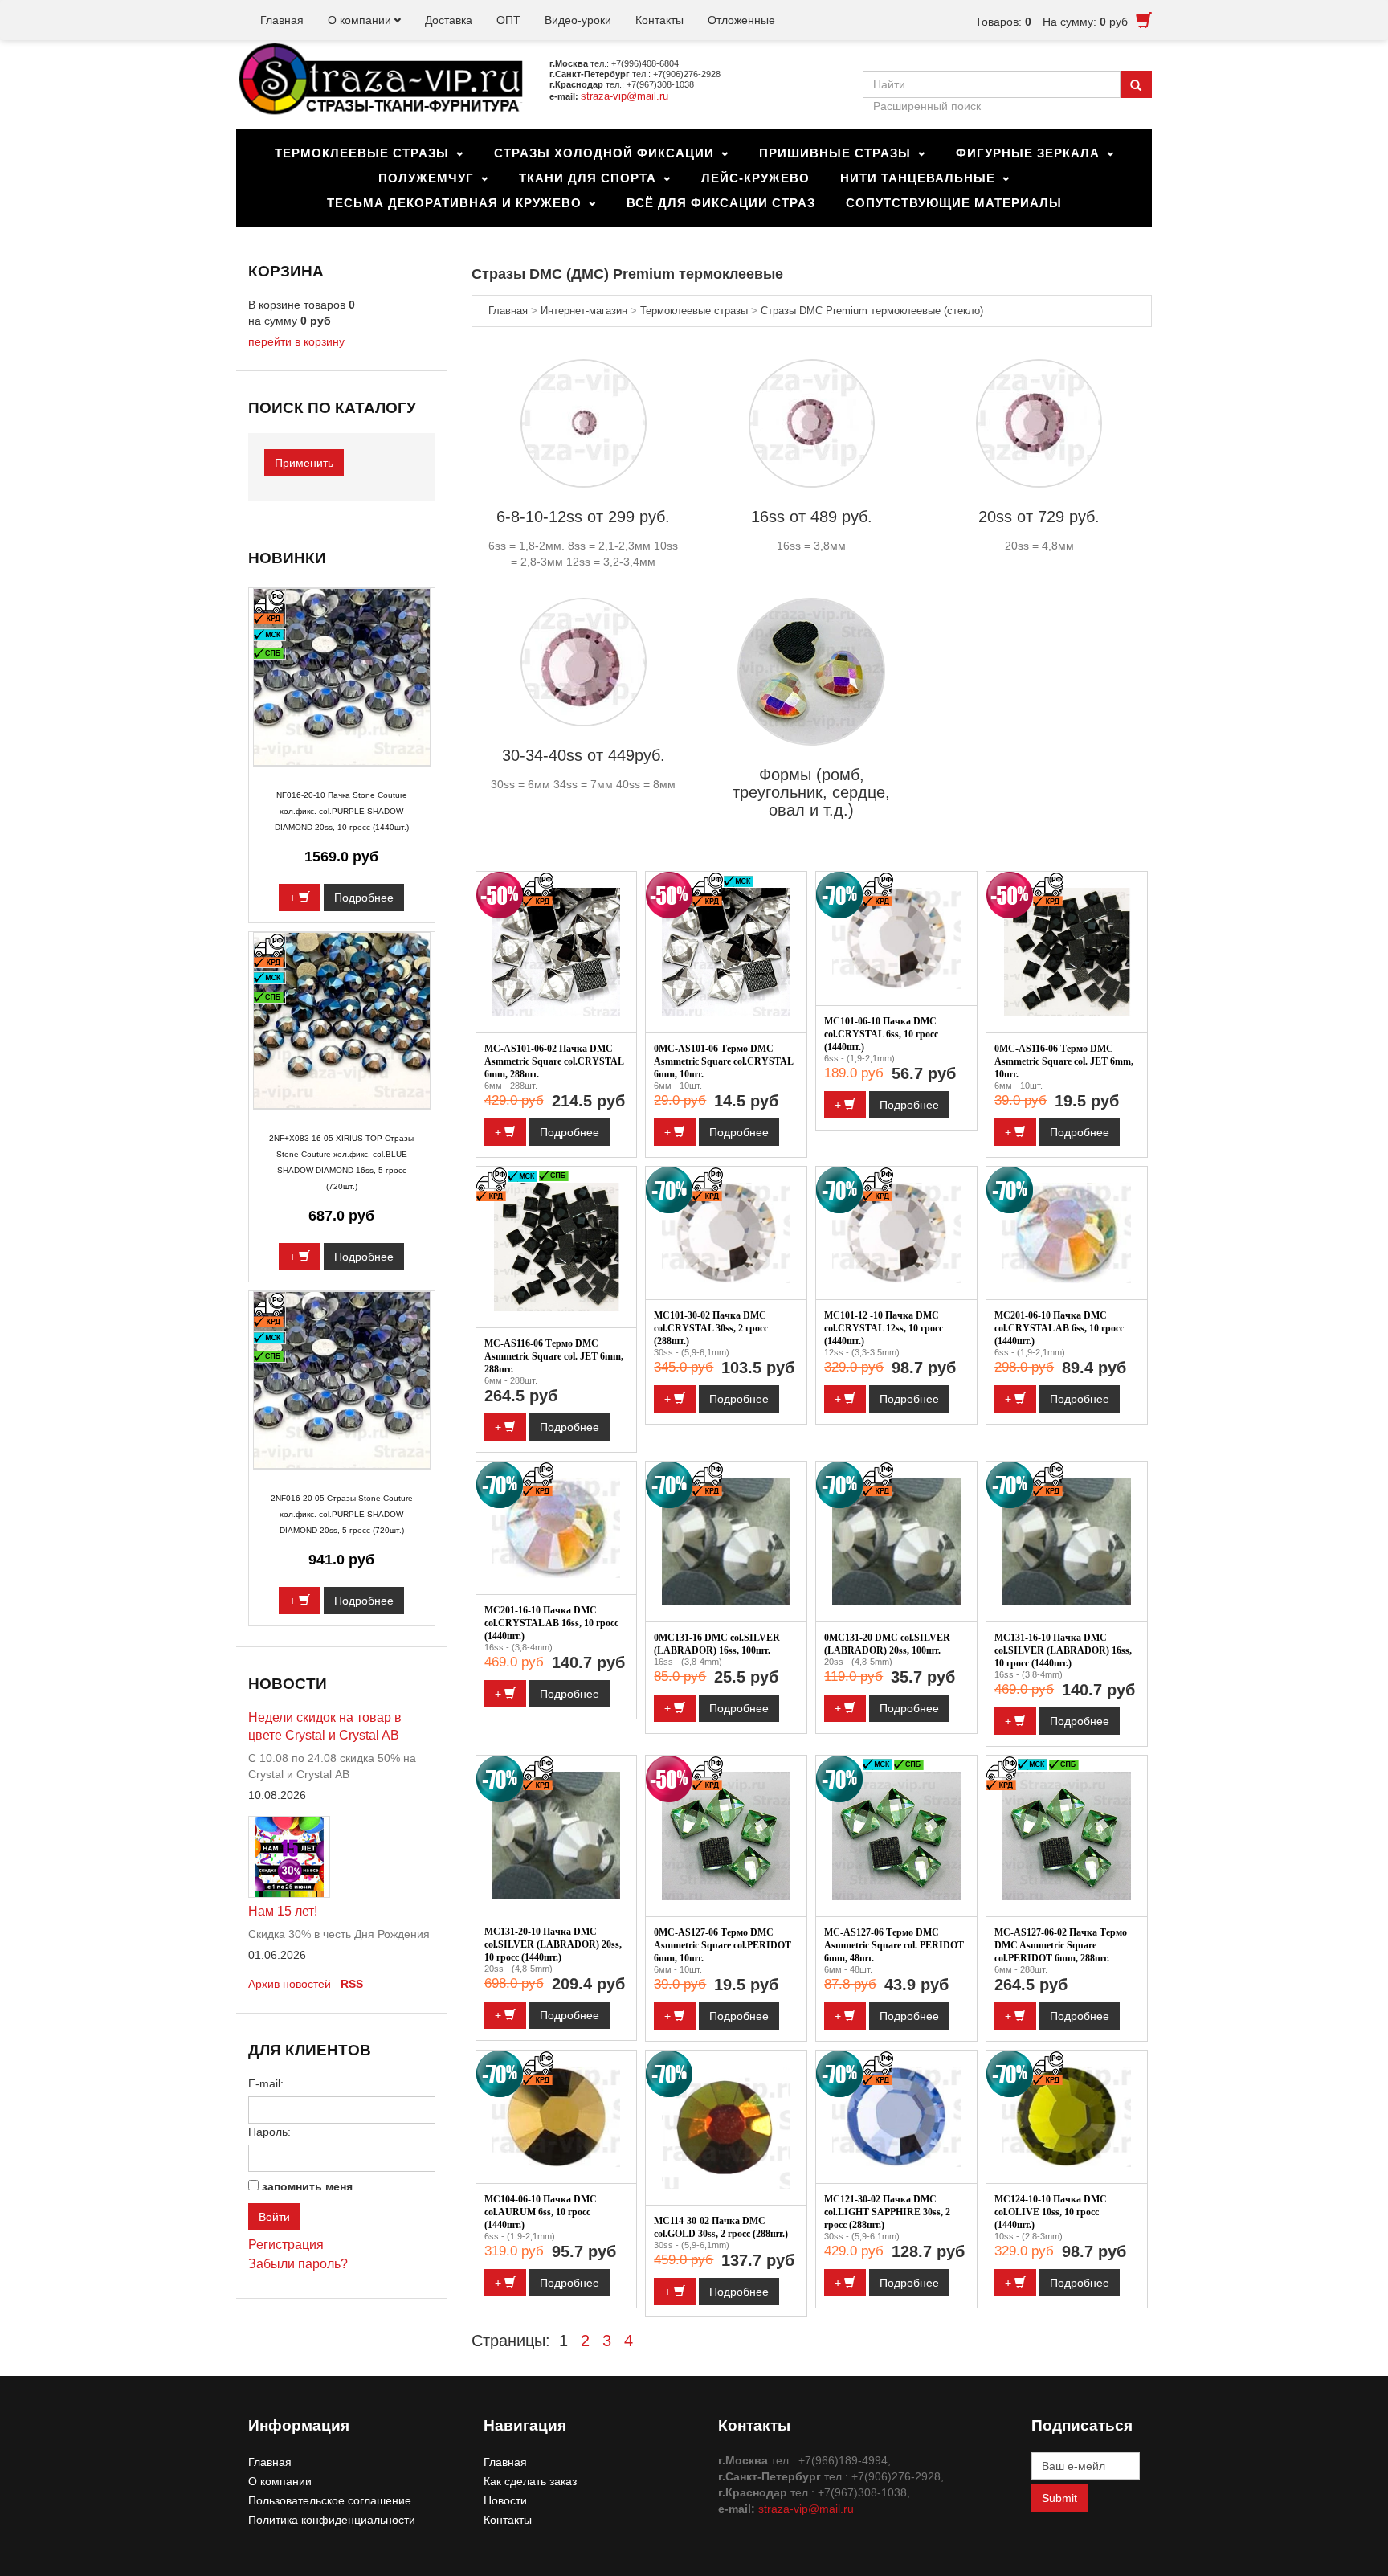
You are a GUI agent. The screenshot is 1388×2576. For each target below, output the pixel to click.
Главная (282, 20)
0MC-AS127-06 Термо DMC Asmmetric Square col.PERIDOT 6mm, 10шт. (723, 1945)
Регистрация (286, 2245)
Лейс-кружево (755, 178)
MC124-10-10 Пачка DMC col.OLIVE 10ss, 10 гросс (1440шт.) (1051, 2212)
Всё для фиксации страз (721, 203)
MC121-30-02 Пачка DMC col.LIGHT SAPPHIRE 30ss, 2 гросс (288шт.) (887, 2212)
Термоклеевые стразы (362, 153)
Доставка (449, 20)
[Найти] (1136, 84)
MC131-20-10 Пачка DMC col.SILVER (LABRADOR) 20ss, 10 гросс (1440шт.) (553, 1944)
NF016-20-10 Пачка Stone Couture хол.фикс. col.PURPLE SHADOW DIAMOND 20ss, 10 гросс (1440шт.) (342, 811)
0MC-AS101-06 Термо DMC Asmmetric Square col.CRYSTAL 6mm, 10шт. (723, 1061)
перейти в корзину (296, 341)
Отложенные (741, 20)
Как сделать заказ (530, 2481)
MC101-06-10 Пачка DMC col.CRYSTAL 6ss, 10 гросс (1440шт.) (881, 1034)
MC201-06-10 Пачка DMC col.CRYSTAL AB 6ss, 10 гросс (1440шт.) (1059, 1328)
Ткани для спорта (588, 178)
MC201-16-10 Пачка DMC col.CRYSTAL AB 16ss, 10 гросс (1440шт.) (551, 1623)
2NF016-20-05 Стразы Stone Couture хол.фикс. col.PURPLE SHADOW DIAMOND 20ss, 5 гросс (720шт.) (342, 1514)
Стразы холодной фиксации (604, 153)
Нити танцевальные (918, 178)
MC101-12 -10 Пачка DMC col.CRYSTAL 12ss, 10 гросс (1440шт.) (884, 1328)
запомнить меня (307, 2186)
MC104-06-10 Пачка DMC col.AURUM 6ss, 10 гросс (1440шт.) (541, 2212)
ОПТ (508, 20)
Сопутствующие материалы (954, 203)
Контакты (659, 20)
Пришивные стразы (835, 153)
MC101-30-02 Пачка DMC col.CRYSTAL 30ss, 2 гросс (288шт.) (711, 1328)
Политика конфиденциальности (332, 2520)
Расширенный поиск (927, 106)
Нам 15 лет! (283, 1911)
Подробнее (569, 1132)
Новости (505, 2500)
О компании (359, 20)
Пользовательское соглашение (330, 2500)
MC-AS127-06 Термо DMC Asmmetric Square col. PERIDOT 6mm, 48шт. (894, 1945)
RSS (352, 1984)
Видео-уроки (578, 20)
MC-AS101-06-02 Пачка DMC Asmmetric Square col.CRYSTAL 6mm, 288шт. (554, 1061)
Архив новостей (290, 1984)
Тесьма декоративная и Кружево (454, 203)
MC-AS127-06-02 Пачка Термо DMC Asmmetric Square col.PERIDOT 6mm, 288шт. (1061, 1945)
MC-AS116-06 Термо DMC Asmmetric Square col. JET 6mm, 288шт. (554, 1356)
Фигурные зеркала (1028, 153)
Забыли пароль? (298, 2264)
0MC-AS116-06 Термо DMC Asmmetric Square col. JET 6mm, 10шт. (1064, 1061)
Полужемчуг (426, 178)
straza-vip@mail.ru (625, 96)
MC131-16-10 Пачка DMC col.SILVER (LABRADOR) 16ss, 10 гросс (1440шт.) (1063, 1650)
